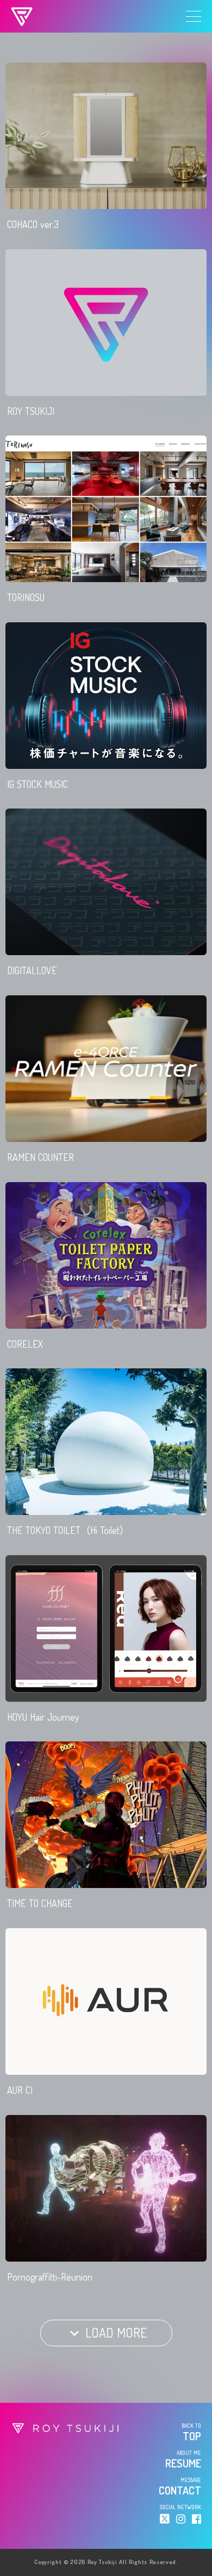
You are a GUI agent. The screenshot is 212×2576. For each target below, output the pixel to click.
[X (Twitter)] (165, 2519)
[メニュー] (194, 16)
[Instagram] (181, 2519)
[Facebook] (197, 2519)
